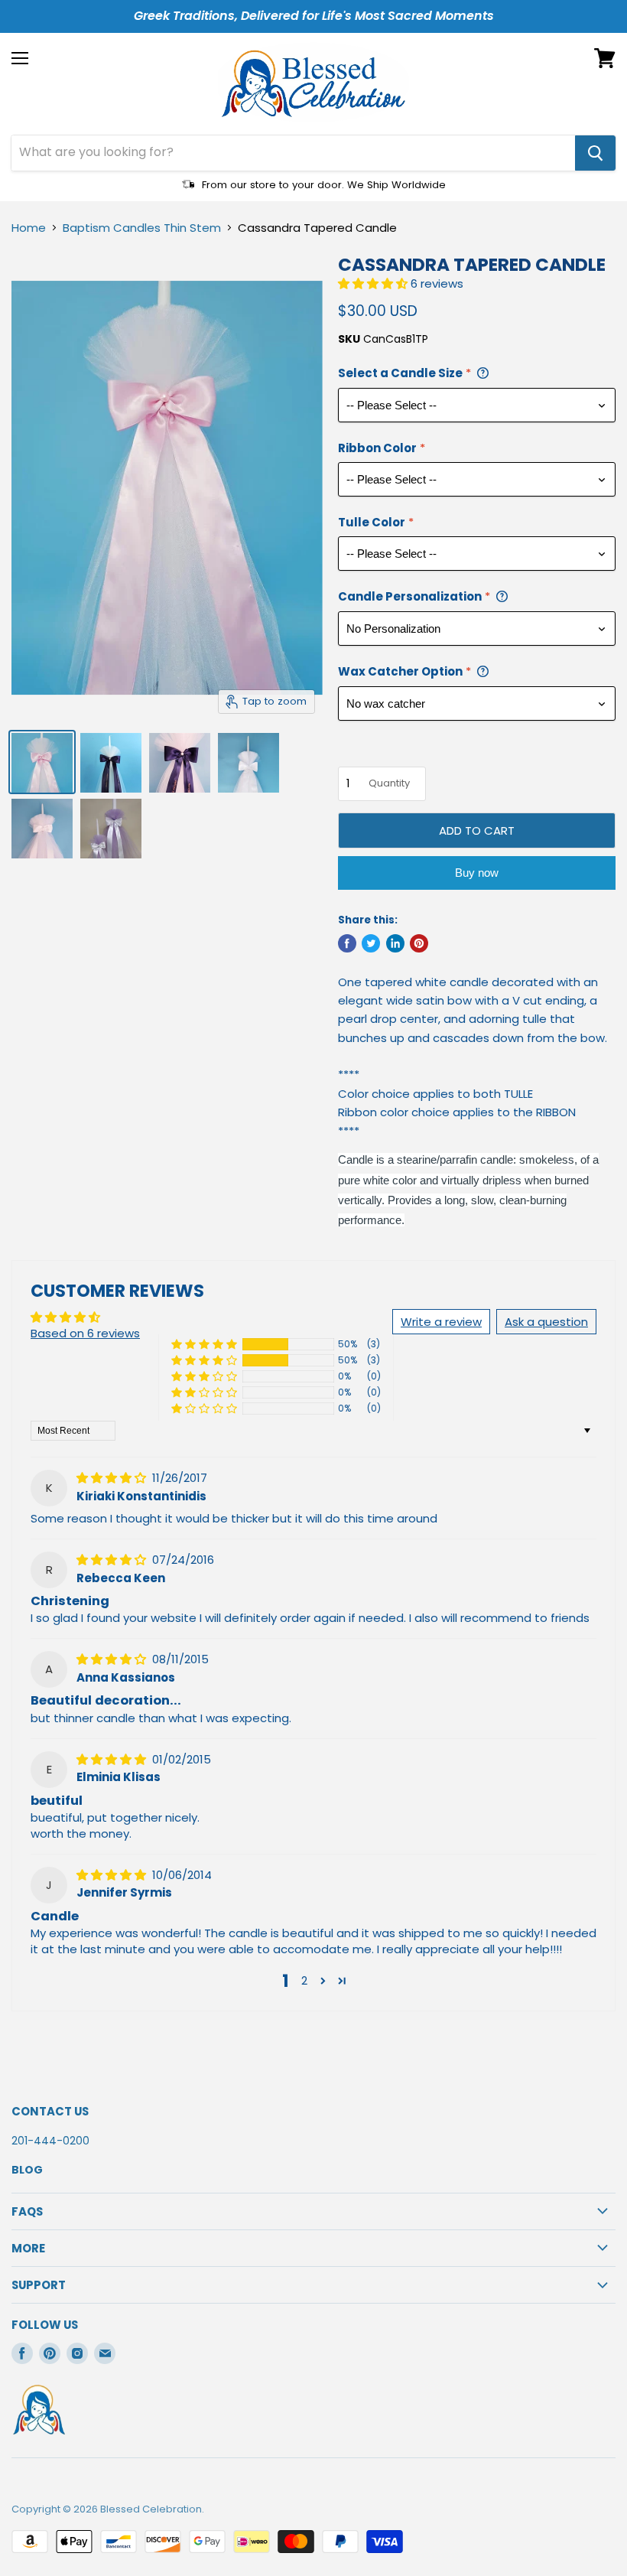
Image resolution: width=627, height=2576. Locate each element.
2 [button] (304, 1980)
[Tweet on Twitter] (371, 943)
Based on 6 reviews (85, 1333)
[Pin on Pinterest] (419, 943)
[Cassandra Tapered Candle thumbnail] (42, 762)
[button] (374, 283)
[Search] (595, 153)
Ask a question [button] (546, 1322)
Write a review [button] (441, 1322)
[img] (113, 1478)
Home (29, 228)
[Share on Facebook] (347, 943)
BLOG (27, 2170)
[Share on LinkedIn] (395, 943)
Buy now (477, 873)
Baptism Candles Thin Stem (142, 228)
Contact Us (50, 2111)
